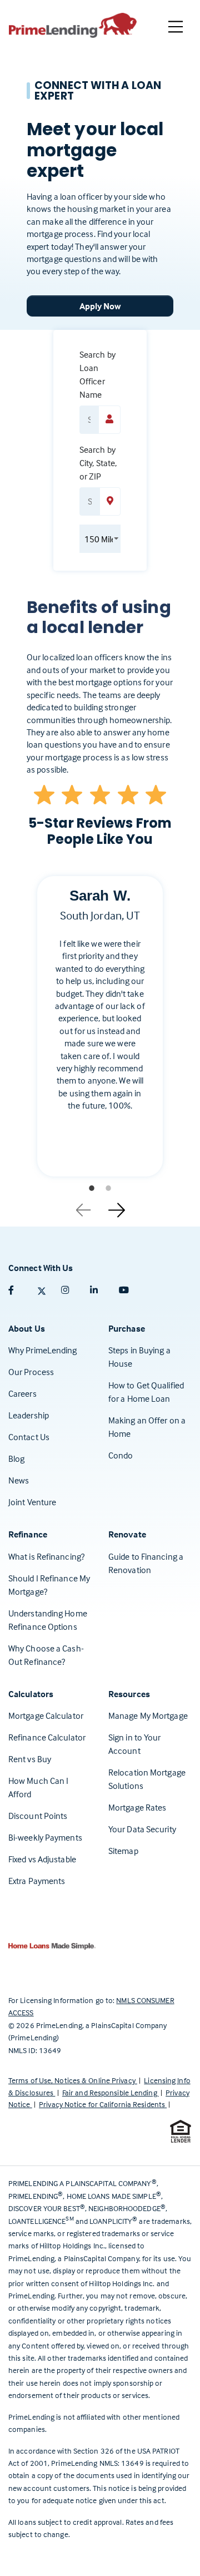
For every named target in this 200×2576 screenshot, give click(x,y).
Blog (16, 1458)
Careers (22, 1393)
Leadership (29, 1415)
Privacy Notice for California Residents (103, 2104)
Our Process (31, 1372)
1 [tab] (92, 1188)
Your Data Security (142, 1829)
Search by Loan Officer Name (97, 374)
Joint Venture (32, 1502)
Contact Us (29, 1437)
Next (117, 1206)
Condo (121, 1455)
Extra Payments (37, 1881)
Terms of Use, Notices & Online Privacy (73, 2080)
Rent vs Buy (30, 1759)
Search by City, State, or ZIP (98, 463)
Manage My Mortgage (148, 1715)
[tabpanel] (100, 1035)
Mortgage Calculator (46, 1715)
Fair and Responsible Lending (111, 2092)
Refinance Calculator (47, 1737)
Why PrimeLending (43, 1350)
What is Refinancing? (46, 1556)
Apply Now (100, 306)
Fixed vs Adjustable (42, 1859)
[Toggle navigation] (176, 27)
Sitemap (123, 1851)
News (19, 1480)
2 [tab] (108, 1188)
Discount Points (38, 1816)
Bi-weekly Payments (45, 1837)
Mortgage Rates (137, 1807)
